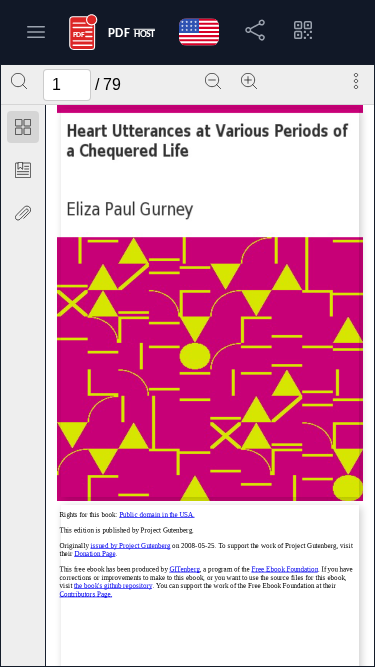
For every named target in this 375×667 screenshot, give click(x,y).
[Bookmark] (23, 170)
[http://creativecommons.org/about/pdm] (158, 515)
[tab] (23, 130)
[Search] (19, 81)
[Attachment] (23, 213)
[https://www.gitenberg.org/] (185, 569)
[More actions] (356, 81)
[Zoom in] (249, 81)
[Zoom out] (213, 81)
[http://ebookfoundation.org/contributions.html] (86, 594)
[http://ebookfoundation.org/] (285, 569)
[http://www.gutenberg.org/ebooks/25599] (131, 546)
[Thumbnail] (23, 127)
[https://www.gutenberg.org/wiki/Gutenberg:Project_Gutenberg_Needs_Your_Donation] (95, 554)
